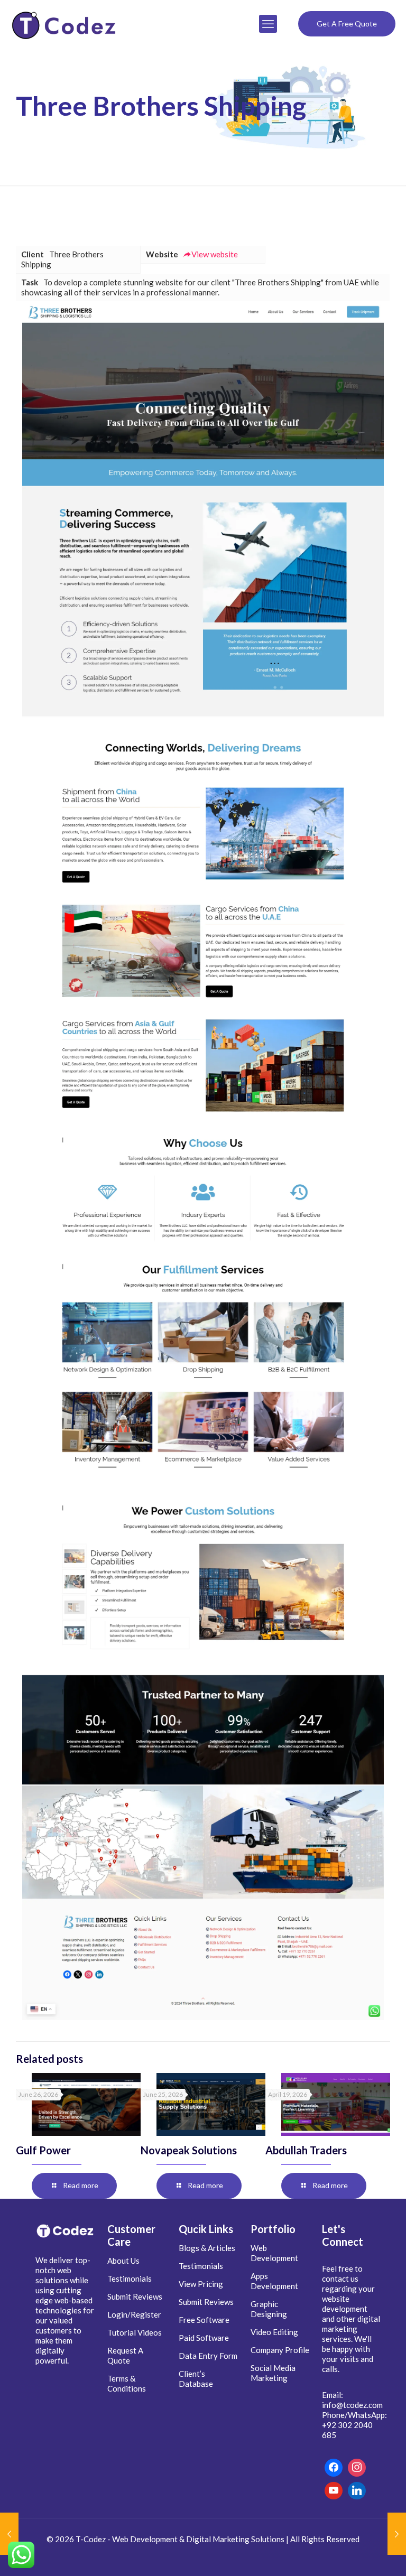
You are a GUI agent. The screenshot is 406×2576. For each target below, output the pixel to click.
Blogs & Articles (207, 2248)
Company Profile (280, 2350)
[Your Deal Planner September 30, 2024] (9, 2534)
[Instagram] (357, 2468)
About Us (123, 2261)
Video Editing (274, 2332)
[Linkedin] (357, 2491)
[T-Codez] (65, 24)
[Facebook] (334, 2468)
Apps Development (274, 2281)
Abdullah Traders (306, 2150)
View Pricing (201, 2284)
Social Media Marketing (273, 2373)
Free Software (204, 2320)
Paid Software (204, 2338)
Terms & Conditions (127, 2383)
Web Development (274, 2253)
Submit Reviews (135, 2296)
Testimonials (130, 2279)
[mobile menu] (268, 24)
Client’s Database (196, 2379)
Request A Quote (125, 2355)
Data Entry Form (208, 2356)
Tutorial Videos (135, 2332)
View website (215, 254)
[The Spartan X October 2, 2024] (397, 2534)
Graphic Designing (269, 2309)
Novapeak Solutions (189, 2150)
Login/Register (134, 2314)
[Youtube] (334, 2491)
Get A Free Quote (347, 24)
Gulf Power (43, 2150)
